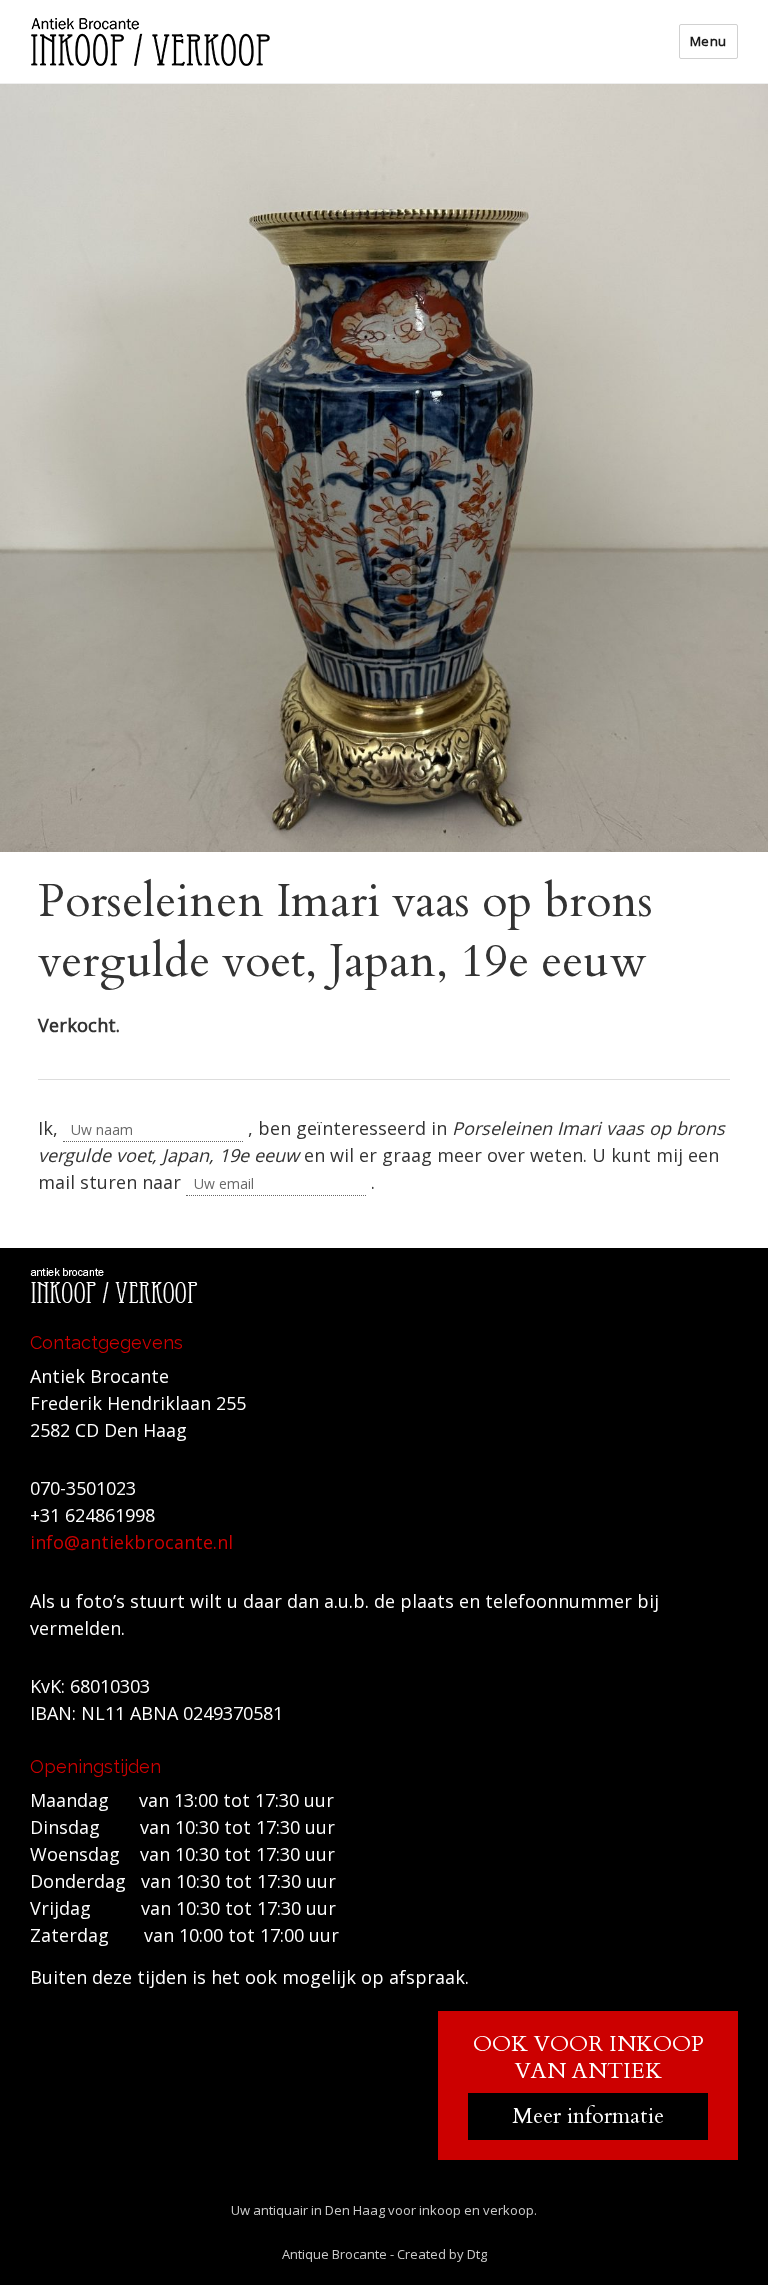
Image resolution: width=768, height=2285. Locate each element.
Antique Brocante (334, 2254)
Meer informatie (588, 2116)
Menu (708, 41)
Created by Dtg (442, 2254)
